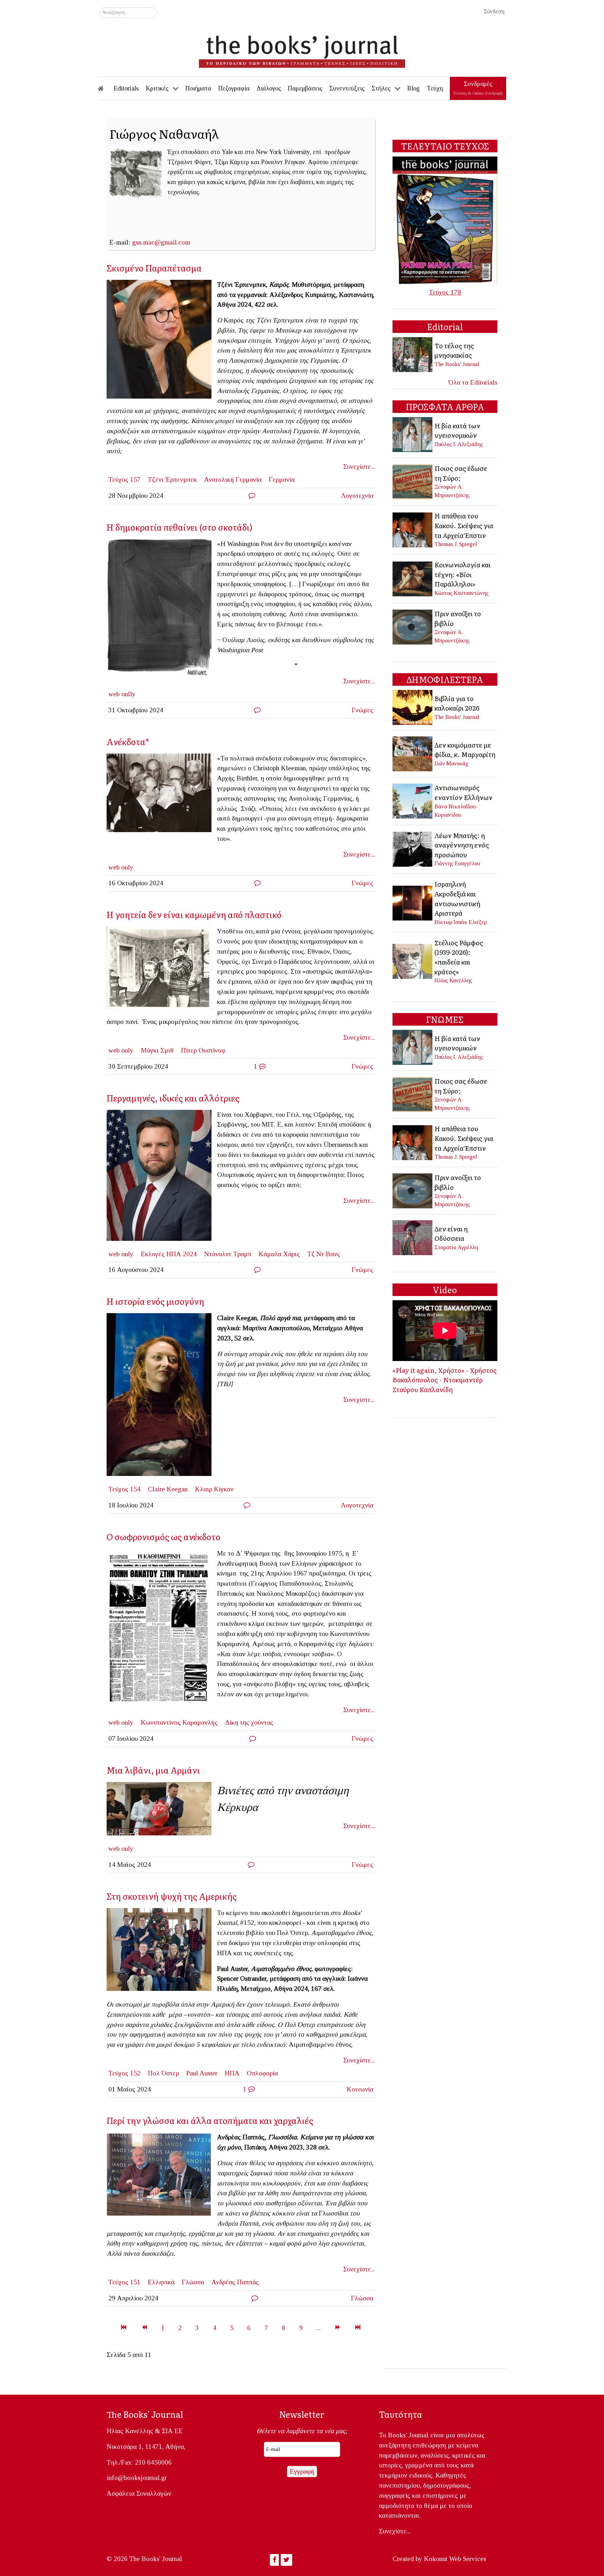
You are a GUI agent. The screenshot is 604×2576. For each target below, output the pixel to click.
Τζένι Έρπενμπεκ (172, 479)
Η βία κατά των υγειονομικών (457, 430)
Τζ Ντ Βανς (324, 1254)
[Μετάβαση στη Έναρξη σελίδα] (124, 2328)
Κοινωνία (360, 2089)
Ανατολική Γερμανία (233, 479)
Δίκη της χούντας (249, 1722)
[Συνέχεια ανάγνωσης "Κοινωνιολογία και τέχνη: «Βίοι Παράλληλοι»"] (413, 578)
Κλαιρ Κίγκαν (214, 1489)
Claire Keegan (168, 1489)
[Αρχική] (106, 88)
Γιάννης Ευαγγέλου (457, 863)
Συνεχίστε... (359, 467)
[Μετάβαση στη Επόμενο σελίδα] (337, 2328)
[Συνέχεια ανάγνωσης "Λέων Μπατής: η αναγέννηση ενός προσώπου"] (413, 848)
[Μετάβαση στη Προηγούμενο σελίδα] (144, 2328)
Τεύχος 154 (124, 1489)
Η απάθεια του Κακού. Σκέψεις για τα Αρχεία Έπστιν (464, 525)
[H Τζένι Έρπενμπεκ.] (162, 341)
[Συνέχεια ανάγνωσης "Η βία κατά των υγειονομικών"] (413, 434)
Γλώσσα (193, 2282)
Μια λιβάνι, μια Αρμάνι (153, 1770)
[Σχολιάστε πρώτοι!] (252, 496)
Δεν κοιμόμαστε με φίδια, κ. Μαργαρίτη (465, 750)
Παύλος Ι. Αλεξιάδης (459, 444)
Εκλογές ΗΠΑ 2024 (169, 1254)
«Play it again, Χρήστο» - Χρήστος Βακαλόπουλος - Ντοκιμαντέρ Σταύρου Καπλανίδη (445, 1380)
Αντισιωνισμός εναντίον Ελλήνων (463, 792)
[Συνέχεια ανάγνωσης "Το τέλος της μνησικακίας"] (413, 354)
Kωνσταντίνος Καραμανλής (179, 1722)
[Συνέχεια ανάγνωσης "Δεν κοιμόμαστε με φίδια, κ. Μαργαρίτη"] (413, 753)
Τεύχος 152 (124, 2073)
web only (121, 867)
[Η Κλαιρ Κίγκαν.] (162, 1397)
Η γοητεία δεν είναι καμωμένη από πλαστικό (194, 914)
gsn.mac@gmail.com (161, 242)
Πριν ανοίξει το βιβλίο (458, 618)
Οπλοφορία (262, 2073)
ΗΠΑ (232, 2073)
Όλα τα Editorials (473, 382)
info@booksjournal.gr (137, 2478)
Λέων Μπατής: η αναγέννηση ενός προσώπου (462, 845)
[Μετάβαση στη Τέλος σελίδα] (358, 2328)
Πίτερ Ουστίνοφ (203, 1050)
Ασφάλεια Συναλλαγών (139, 2493)
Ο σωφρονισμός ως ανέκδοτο (164, 1537)
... (318, 2328)
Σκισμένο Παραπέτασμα (154, 268)
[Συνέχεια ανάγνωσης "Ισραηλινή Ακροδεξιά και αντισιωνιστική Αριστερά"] (413, 902)
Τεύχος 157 (124, 479)
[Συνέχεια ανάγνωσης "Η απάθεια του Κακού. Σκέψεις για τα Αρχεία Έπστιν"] (413, 529)
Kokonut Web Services (455, 2559)
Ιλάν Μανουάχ (451, 763)
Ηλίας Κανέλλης (453, 980)
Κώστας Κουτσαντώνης (462, 593)
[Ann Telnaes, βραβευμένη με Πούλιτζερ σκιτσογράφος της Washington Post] (162, 609)
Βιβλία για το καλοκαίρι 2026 (457, 703)
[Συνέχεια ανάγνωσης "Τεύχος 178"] (445, 220)
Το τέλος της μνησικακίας (454, 350)
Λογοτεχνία (357, 496)
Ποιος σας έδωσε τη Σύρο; (461, 473)
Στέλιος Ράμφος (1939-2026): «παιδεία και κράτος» (459, 957)
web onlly (122, 694)
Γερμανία (282, 479)
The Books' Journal (457, 364)
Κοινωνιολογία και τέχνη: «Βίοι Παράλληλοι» (462, 574)
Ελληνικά (161, 2282)
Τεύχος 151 (124, 2282)
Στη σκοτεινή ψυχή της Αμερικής (172, 1896)
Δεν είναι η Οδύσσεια (451, 1234)
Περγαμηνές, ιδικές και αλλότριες (173, 1098)
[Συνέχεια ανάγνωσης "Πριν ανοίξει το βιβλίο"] (413, 626)
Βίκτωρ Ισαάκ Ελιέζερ (461, 922)
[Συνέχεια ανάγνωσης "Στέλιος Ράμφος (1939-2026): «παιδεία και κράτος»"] (413, 960)
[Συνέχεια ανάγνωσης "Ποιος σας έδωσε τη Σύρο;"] (413, 481)
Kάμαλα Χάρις (279, 1254)
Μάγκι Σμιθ (157, 1050)
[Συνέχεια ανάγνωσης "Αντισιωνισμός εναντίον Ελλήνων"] (413, 800)
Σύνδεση (494, 11)
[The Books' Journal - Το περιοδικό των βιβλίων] (302, 49)
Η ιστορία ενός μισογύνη (155, 1301)
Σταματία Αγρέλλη (456, 1247)
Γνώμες (362, 710)
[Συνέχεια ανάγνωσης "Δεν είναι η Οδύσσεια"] (413, 1237)
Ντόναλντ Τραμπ (228, 1254)
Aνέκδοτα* (128, 741)
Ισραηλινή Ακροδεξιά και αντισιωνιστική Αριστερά (457, 898)
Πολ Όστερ (163, 2073)
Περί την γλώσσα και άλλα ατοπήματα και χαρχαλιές (210, 2120)
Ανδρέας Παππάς (235, 2282)
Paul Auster (202, 2073)
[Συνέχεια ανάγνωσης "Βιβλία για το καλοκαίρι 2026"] (413, 707)
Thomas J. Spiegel (456, 544)
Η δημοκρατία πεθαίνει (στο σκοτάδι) (179, 527)
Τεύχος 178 (445, 292)
